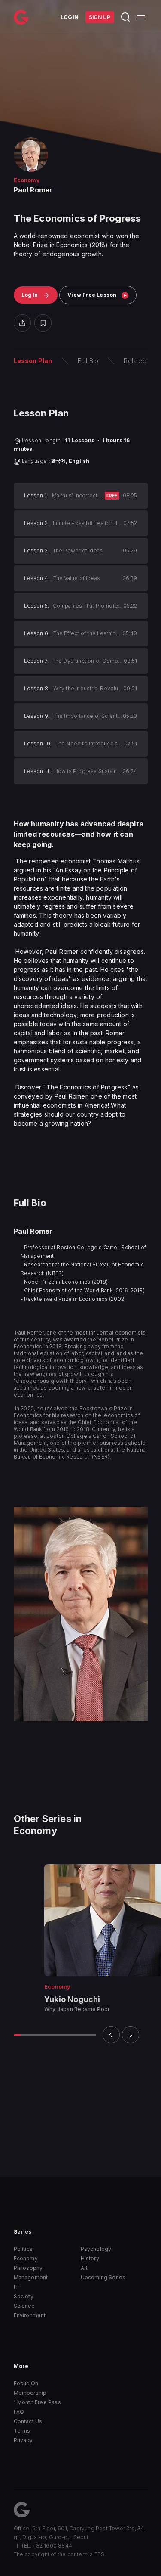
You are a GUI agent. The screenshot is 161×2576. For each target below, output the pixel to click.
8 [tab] (65, 2035)
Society (24, 2296)
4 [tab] (38, 2035)
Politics (23, 2249)
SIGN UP (100, 17)
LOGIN (70, 17)
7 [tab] (58, 2035)
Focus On (26, 2383)
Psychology (96, 2249)
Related (135, 361)
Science (24, 2306)
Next (131, 2035)
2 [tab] (24, 2035)
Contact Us (28, 2421)
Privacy (23, 2440)
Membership (30, 2393)
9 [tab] (72, 2035)
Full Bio (88, 361)
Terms (22, 2431)
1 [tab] (17, 2035)
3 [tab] (31, 2035)
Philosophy (28, 2268)
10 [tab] (79, 2035)
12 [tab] (93, 2035)
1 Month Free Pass (37, 2402)
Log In (30, 295)
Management (31, 2277)
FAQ (19, 2412)
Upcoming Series (103, 2277)
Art (84, 2268)
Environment (30, 2315)
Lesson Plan (33, 361)
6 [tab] (52, 2035)
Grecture (21, 17)
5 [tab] (45, 2035)
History (90, 2258)
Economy (26, 2258)
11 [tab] (86, 2035)
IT (16, 2287)
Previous (111, 2035)
